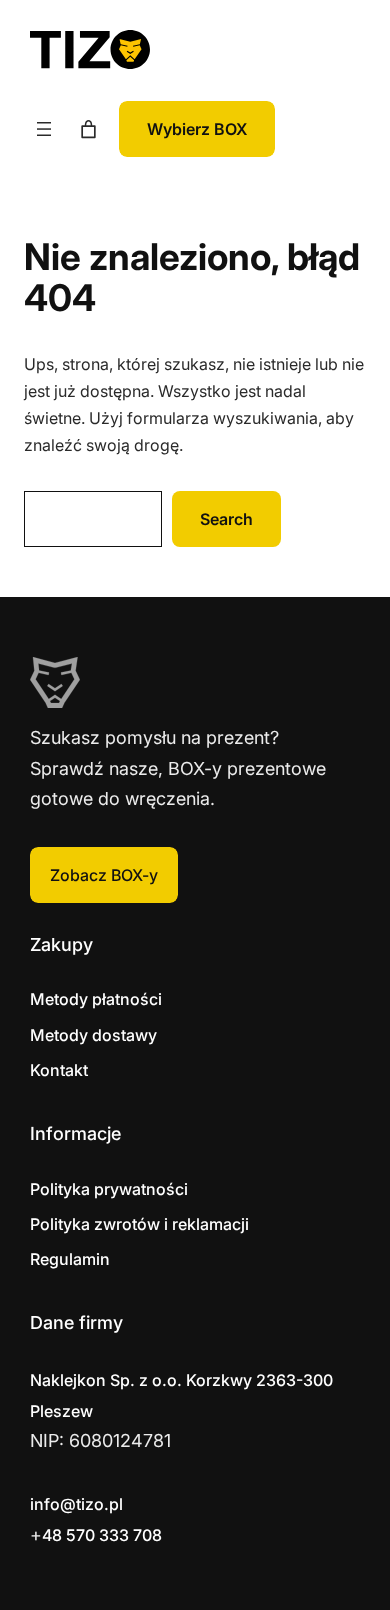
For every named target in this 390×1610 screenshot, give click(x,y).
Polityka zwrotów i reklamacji (139, 1224)
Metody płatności (96, 999)
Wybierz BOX (197, 129)
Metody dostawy (93, 1035)
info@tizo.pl (76, 1504)
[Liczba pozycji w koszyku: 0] (88, 129)
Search (226, 519)
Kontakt (59, 1070)
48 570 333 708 (102, 1535)
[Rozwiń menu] (44, 129)
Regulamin (70, 1259)
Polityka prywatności (109, 1189)
